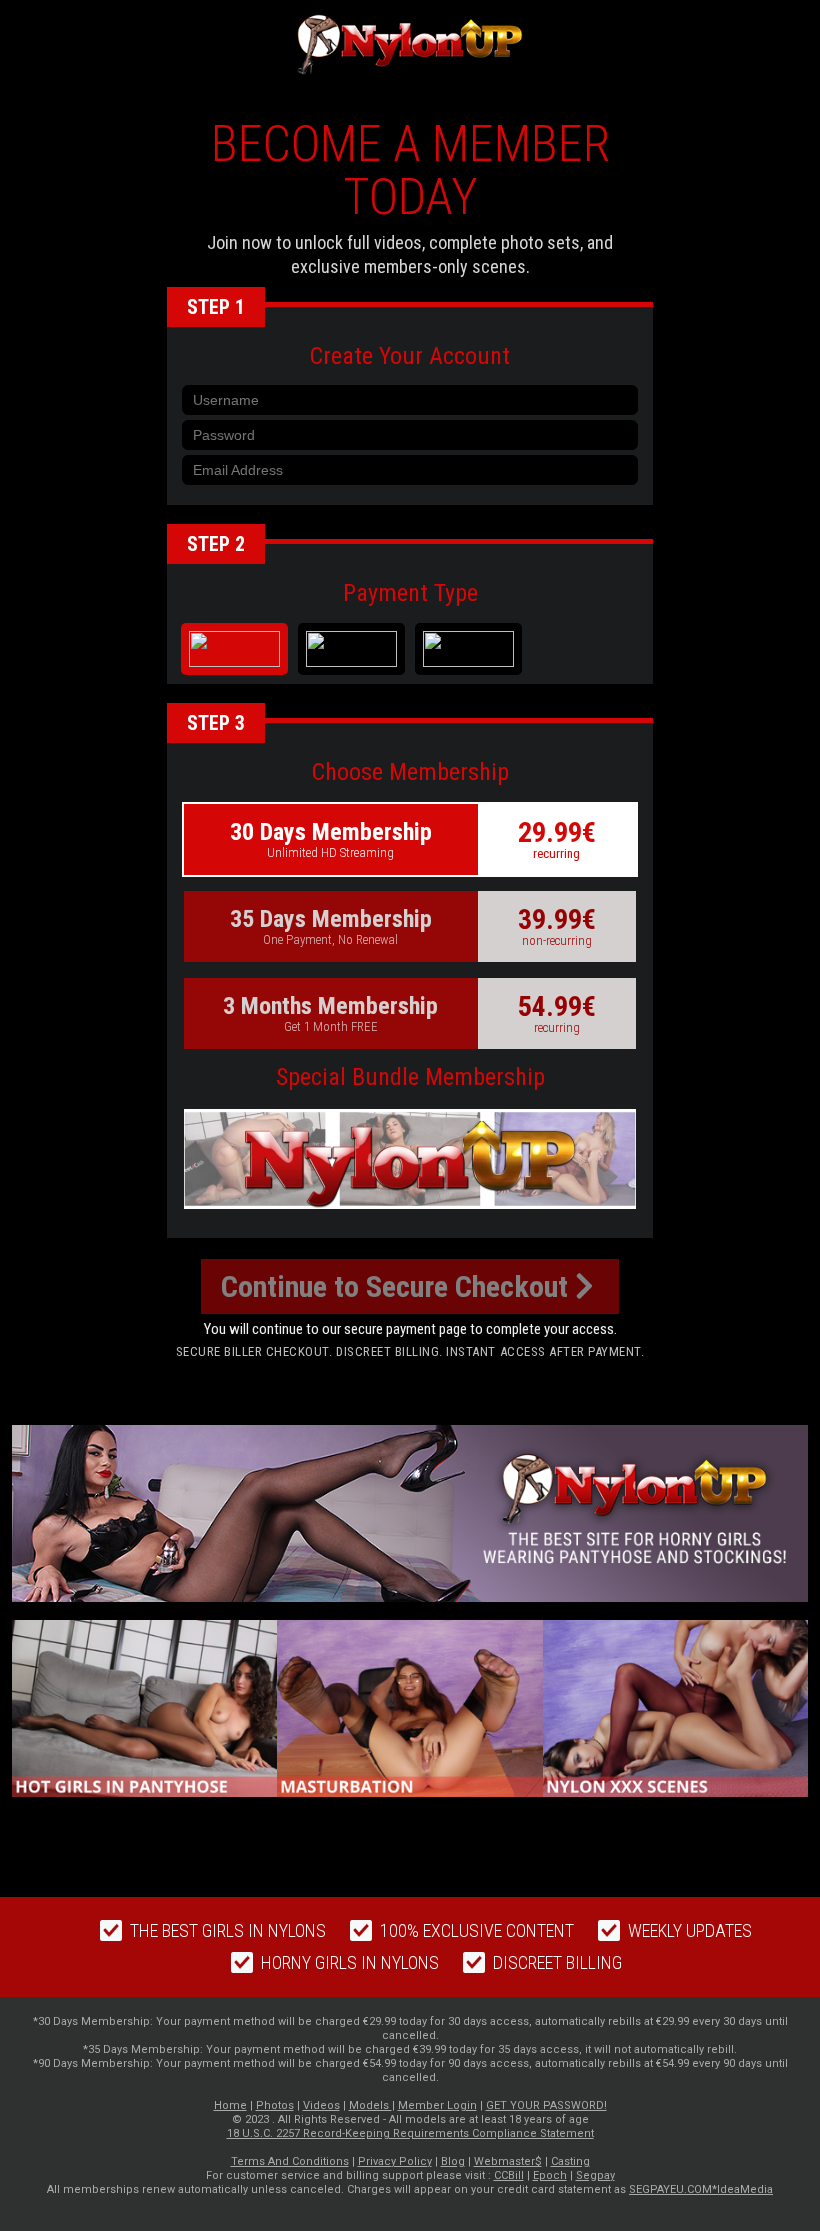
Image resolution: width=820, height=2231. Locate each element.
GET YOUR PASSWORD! (546, 2105)
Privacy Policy (395, 2161)
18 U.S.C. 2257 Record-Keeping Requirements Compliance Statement (410, 2133)
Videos (321, 2105)
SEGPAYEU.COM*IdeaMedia (701, 2189)
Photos (275, 2105)
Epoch (550, 2175)
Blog (453, 2161)
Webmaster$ (508, 2161)
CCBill (509, 2175)
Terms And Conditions (290, 2161)
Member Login (437, 2105)
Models (370, 2105)
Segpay (595, 2175)
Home (230, 2105)
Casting (570, 2161)
